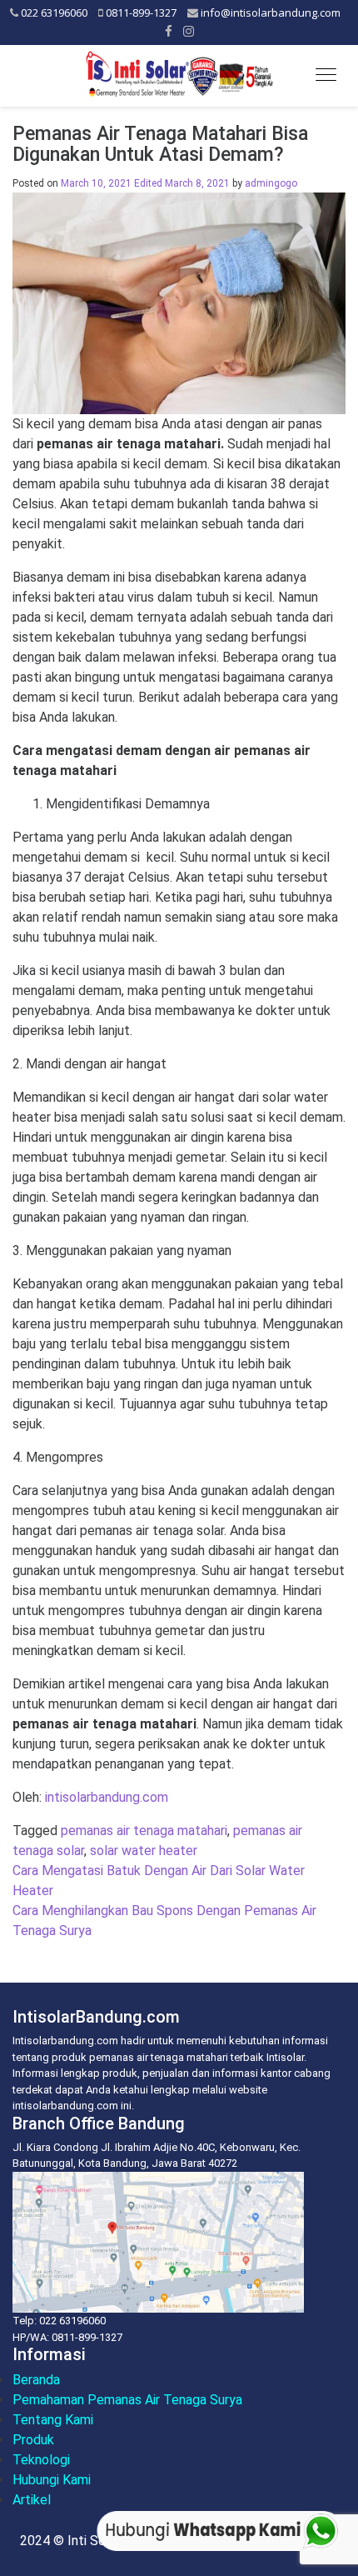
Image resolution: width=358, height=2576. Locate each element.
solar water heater (144, 1851)
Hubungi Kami (52, 2480)
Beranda (36, 2380)
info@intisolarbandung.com (271, 13)
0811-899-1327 (141, 13)
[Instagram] (189, 31)
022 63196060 (54, 13)
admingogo (271, 183)
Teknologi (41, 2460)
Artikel (32, 2500)
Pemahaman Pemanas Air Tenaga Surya (127, 2400)
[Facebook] (169, 31)
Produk (33, 2440)
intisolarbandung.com (107, 1797)
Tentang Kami (53, 2420)
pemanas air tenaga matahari (144, 1831)
